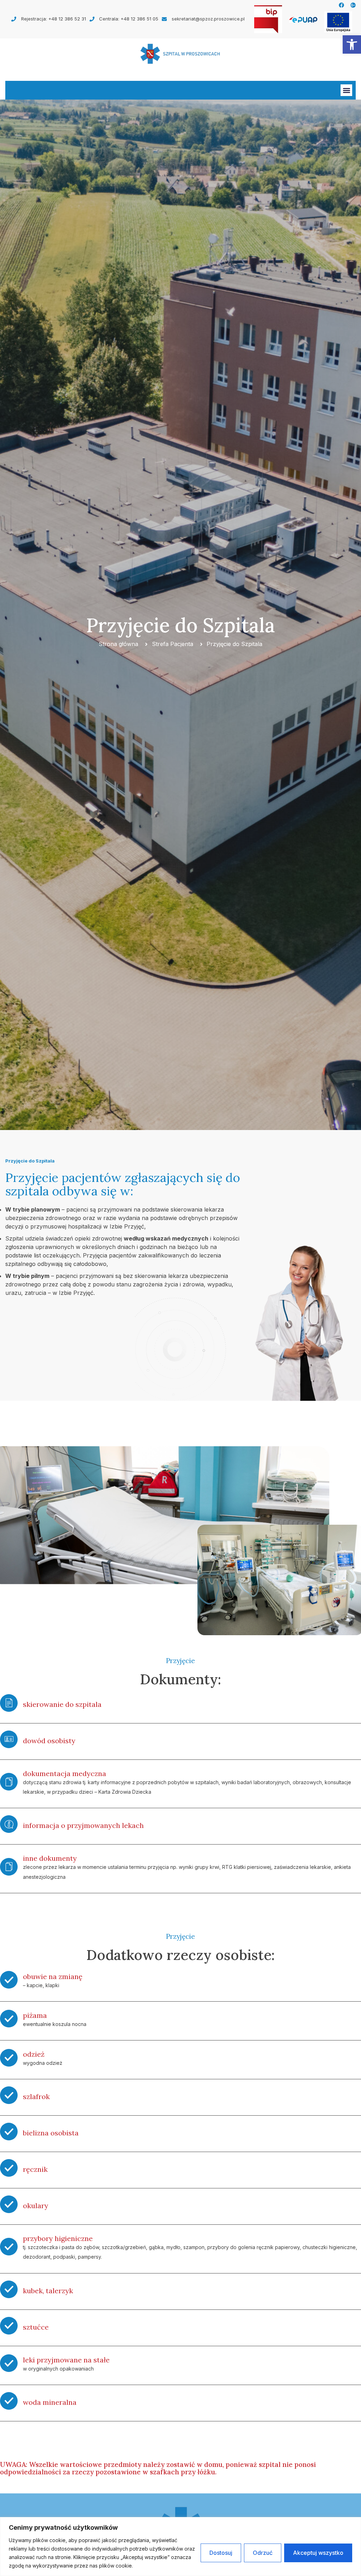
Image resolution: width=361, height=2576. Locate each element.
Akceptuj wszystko (318, 2553)
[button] (352, 44)
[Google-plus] (353, 5)
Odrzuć (263, 2553)
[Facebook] (341, 5)
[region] (180, 2547)
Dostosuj (221, 2553)
